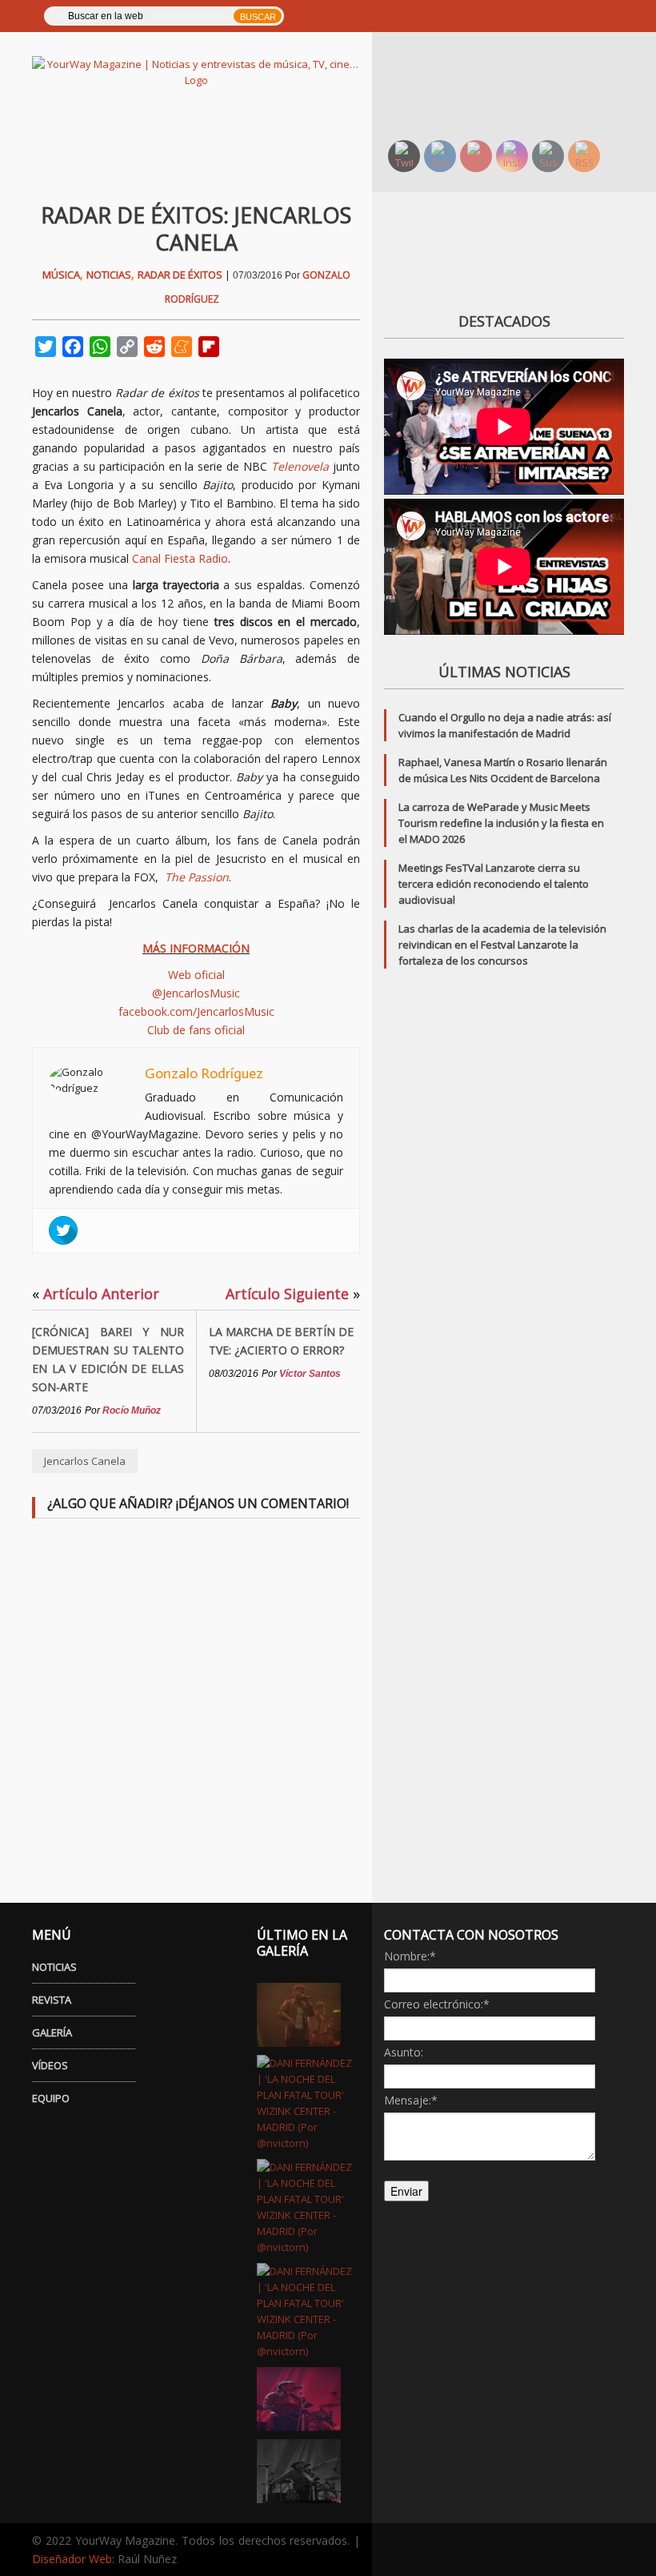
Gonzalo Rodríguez (204, 1073)
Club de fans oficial (196, 1030)
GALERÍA (52, 2032)
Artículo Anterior (96, 1294)
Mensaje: (411, 2100)
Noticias (109, 275)
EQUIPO (51, 2098)
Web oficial (196, 975)
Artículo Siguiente (293, 1294)
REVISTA (52, 2000)
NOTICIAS (54, 1967)
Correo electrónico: (437, 2004)
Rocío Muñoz (132, 1410)
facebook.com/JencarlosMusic (196, 1011)
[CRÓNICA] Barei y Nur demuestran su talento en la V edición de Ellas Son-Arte (108, 1359)
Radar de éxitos (180, 275)
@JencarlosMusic (196, 993)
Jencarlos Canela (85, 1461)
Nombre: (410, 1956)
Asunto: (404, 2052)
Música (61, 275)
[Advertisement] (514, 84)
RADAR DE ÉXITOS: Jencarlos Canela (196, 229)
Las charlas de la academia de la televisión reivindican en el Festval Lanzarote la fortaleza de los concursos (502, 945)
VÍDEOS (50, 2065)
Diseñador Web (72, 2559)
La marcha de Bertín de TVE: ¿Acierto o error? (281, 1341)
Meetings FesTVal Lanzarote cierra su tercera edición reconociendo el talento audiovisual (494, 884)
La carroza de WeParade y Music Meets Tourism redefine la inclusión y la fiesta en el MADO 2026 (501, 823)
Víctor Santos (310, 1374)
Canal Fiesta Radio (180, 558)
